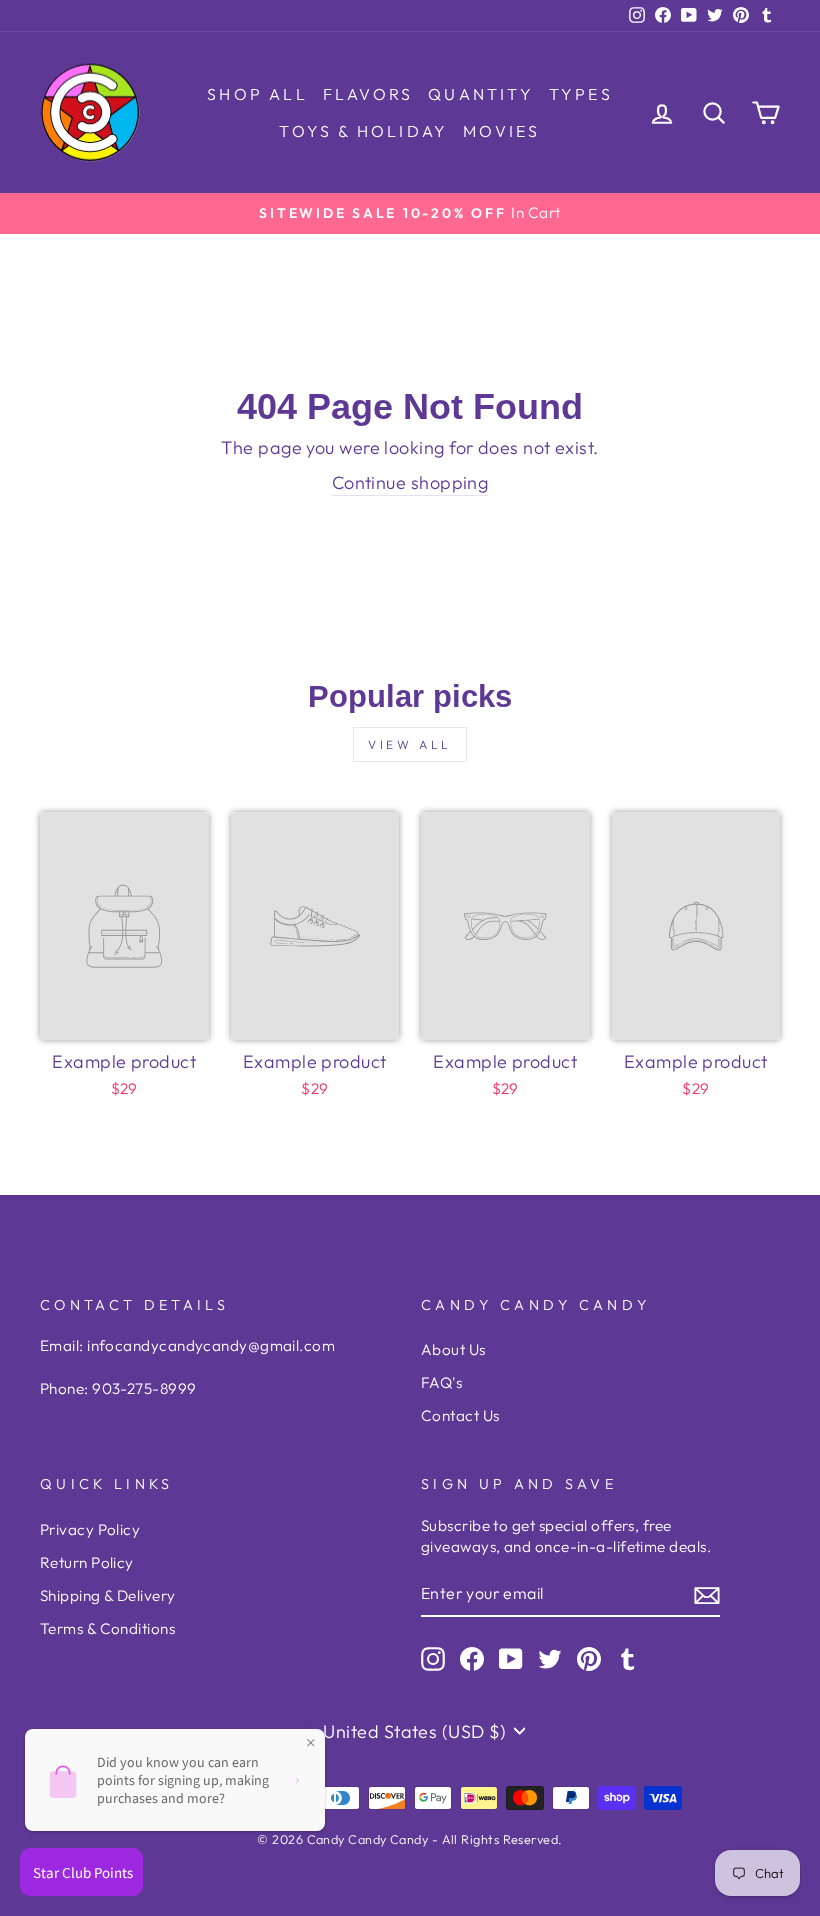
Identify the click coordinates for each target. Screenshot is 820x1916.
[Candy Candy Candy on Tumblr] (628, 1659)
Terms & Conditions (107, 1628)
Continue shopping (410, 482)
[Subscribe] (707, 1594)
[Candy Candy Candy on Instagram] (433, 1659)
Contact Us (460, 1415)
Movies (501, 131)
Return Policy (87, 1562)
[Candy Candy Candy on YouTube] (511, 1659)
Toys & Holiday (363, 131)
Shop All (257, 94)
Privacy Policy (90, 1529)
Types (581, 94)
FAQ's (441, 1382)
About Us (453, 1349)
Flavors (368, 94)
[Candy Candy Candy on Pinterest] (589, 1659)
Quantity (481, 94)
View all (410, 744)
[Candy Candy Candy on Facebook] (472, 1659)
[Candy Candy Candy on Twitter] (550, 1659)
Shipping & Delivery (108, 1595)
